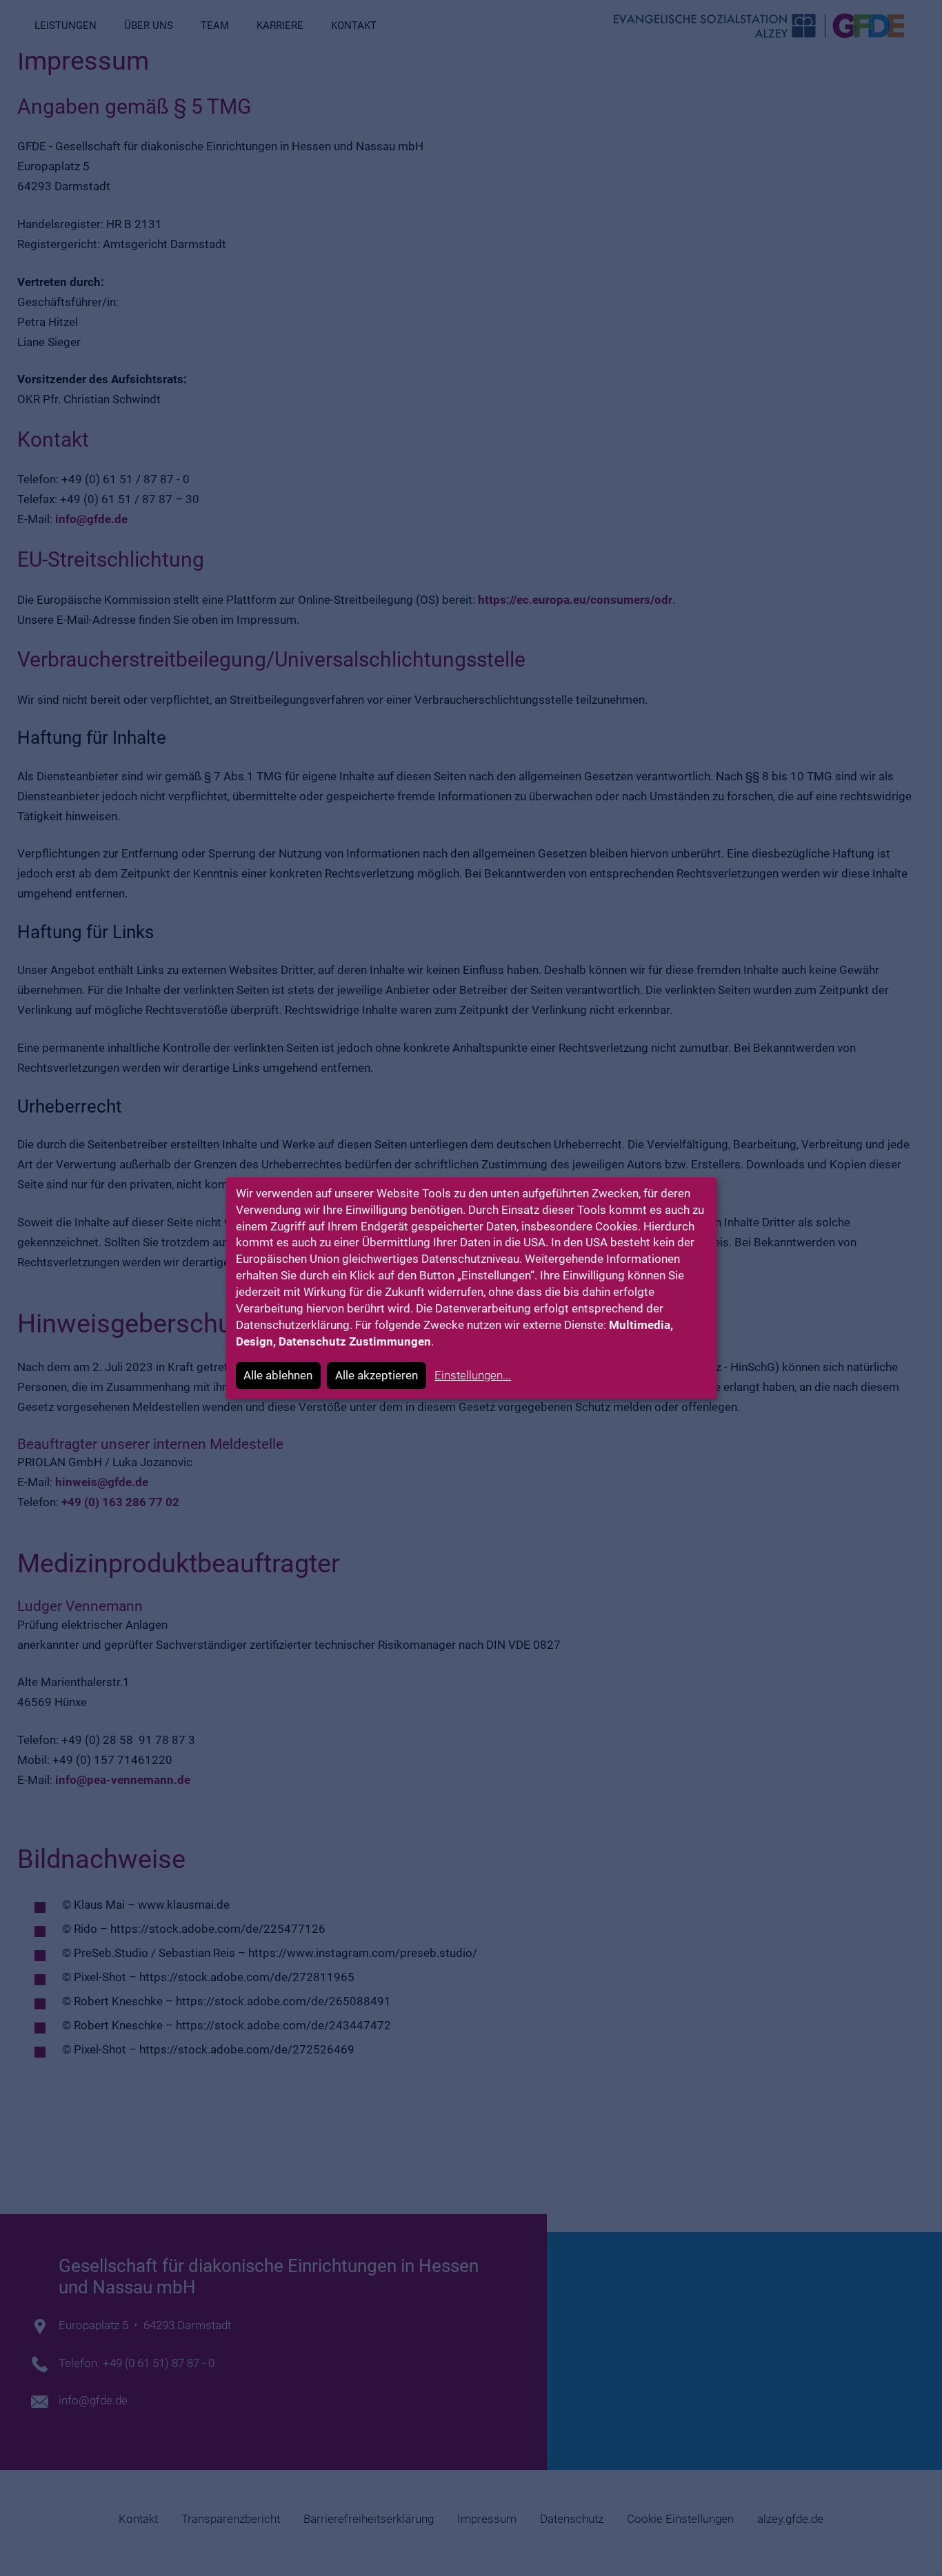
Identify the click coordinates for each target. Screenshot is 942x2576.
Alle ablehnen (278, 1375)
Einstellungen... (473, 1375)
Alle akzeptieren (377, 1375)
